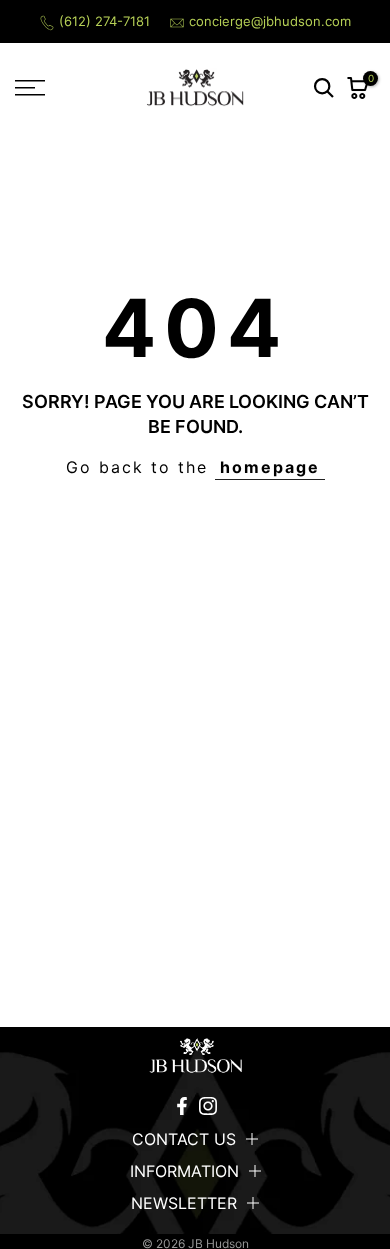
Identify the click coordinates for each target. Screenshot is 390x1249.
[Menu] (54, 88)
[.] (195, 1056)
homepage (270, 467)
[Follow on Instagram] (208, 1106)
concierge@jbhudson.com (270, 21)
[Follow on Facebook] (182, 1106)
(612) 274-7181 (104, 21)
